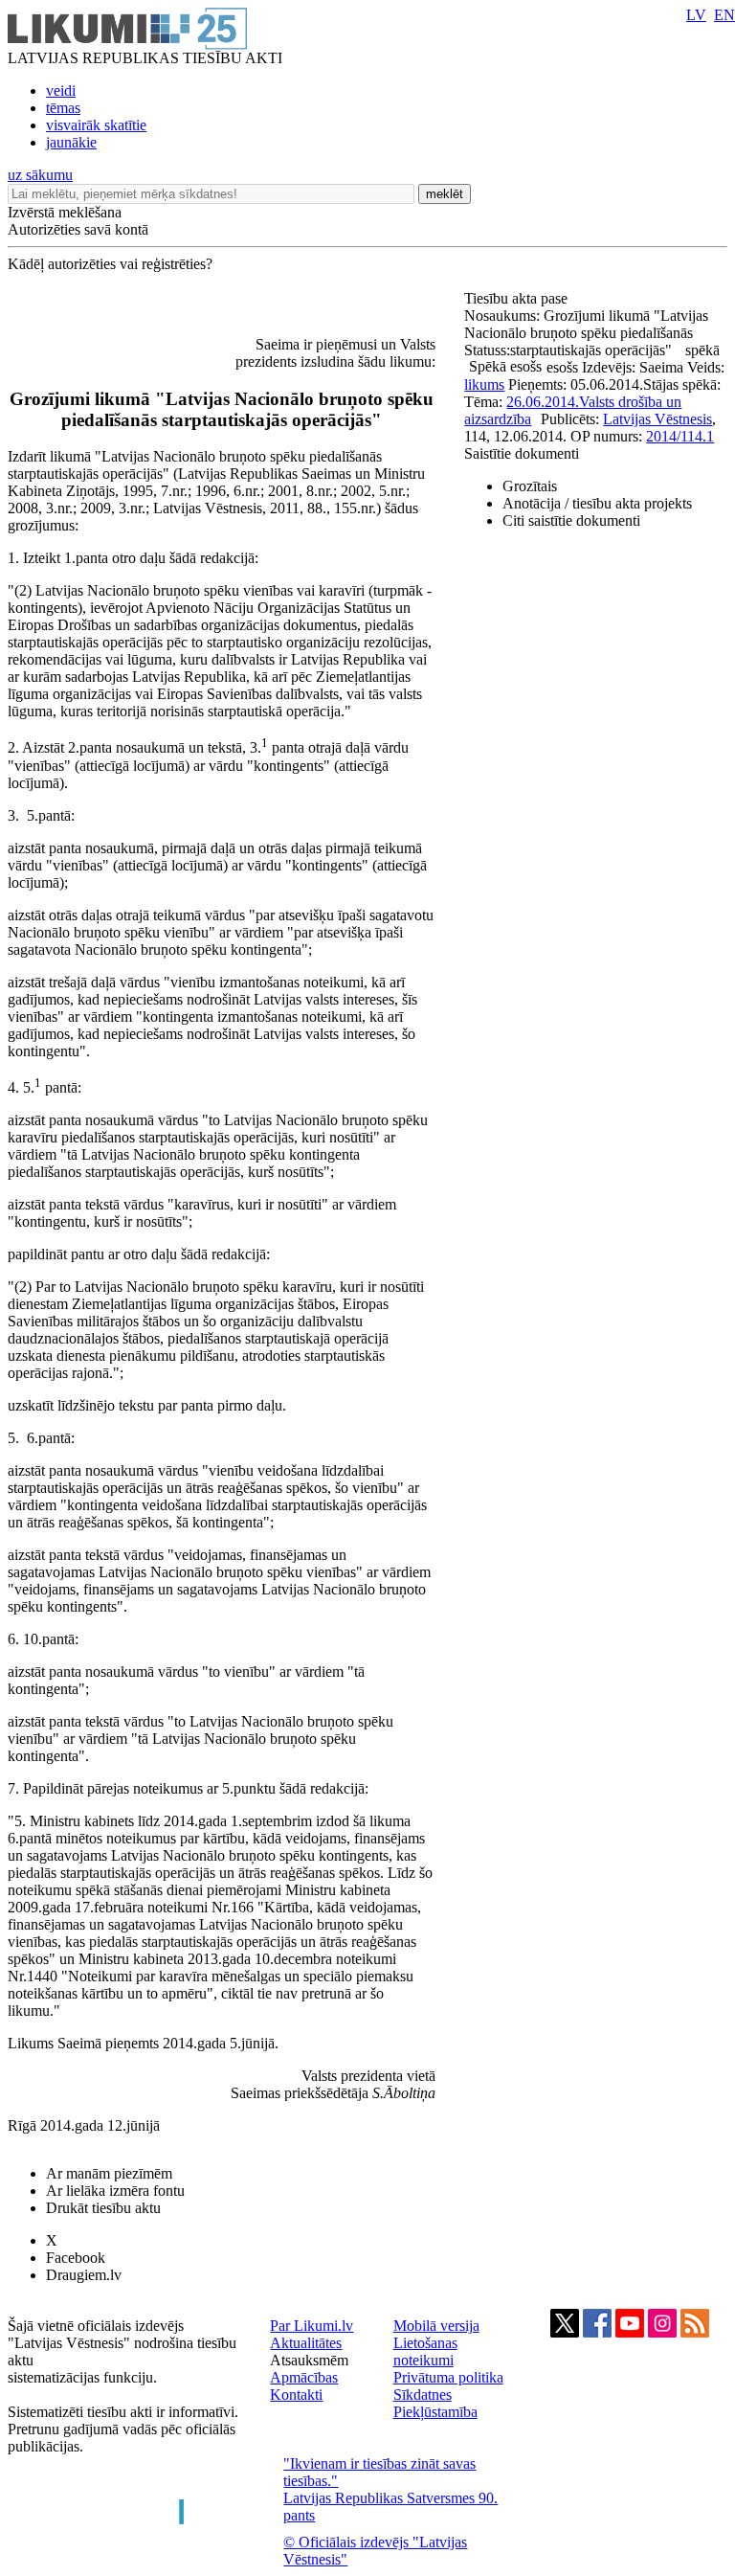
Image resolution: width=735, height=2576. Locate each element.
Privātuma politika (448, 2377)
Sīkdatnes (423, 2395)
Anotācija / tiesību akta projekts (597, 503)
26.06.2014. (543, 402)
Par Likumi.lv (312, 2326)
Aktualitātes (306, 2343)
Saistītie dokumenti (522, 453)
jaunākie (71, 142)
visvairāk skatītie (96, 125)
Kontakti (296, 2395)
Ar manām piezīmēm (109, 2173)
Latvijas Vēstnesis (657, 419)
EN (724, 15)
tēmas (63, 108)
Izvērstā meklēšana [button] (65, 212)
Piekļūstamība (435, 2412)
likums (484, 384)
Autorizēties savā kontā (78, 229)
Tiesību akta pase (518, 298)
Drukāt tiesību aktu (103, 2208)
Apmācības (304, 2377)
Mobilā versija (436, 2326)
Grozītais (530, 486)
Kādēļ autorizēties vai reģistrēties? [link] (110, 264)
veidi (61, 90)
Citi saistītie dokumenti (571, 520)
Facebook (76, 2258)
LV (696, 15)
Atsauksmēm (309, 2360)
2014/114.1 (680, 436)
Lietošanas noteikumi (425, 2351)
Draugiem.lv (84, 2275)
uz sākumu (40, 175)
